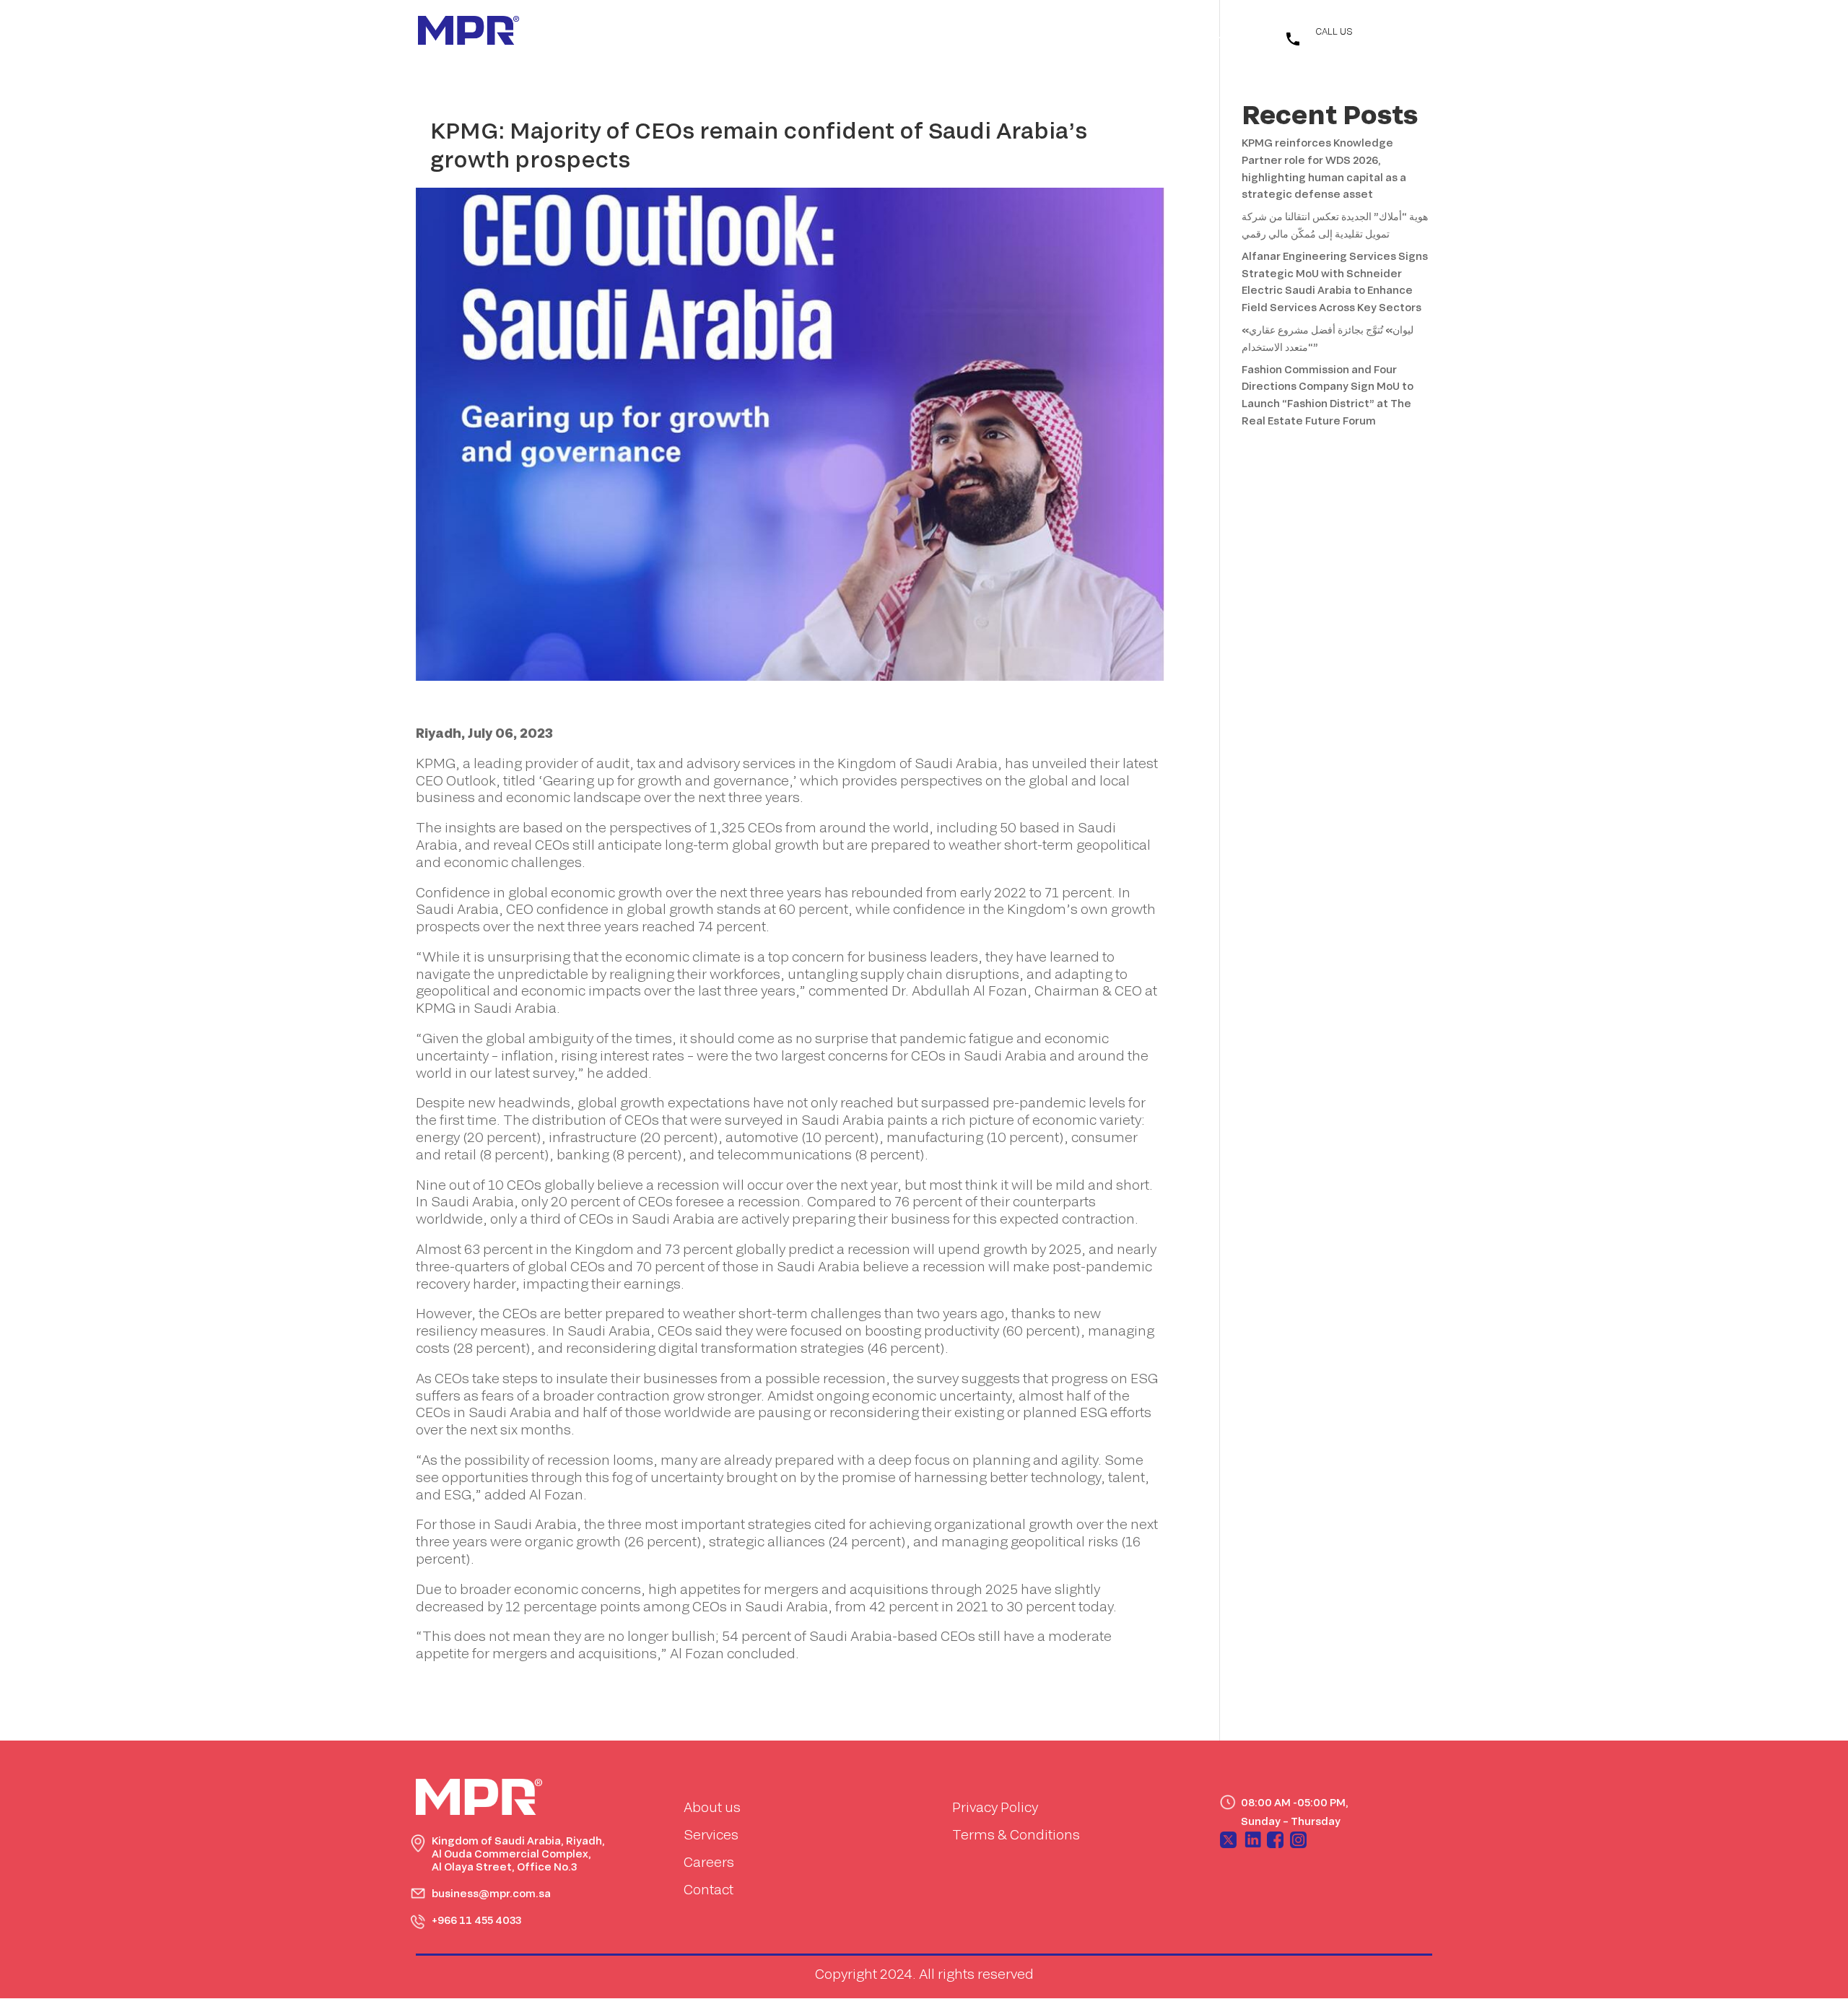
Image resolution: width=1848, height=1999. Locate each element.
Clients (1038, 32)
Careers (709, 1862)
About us (712, 1807)
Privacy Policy (995, 1807)
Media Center (953, 32)
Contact (1106, 32)
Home (736, 32)
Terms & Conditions (1016, 1834)
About (795, 32)
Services (862, 32)
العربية (1208, 35)
